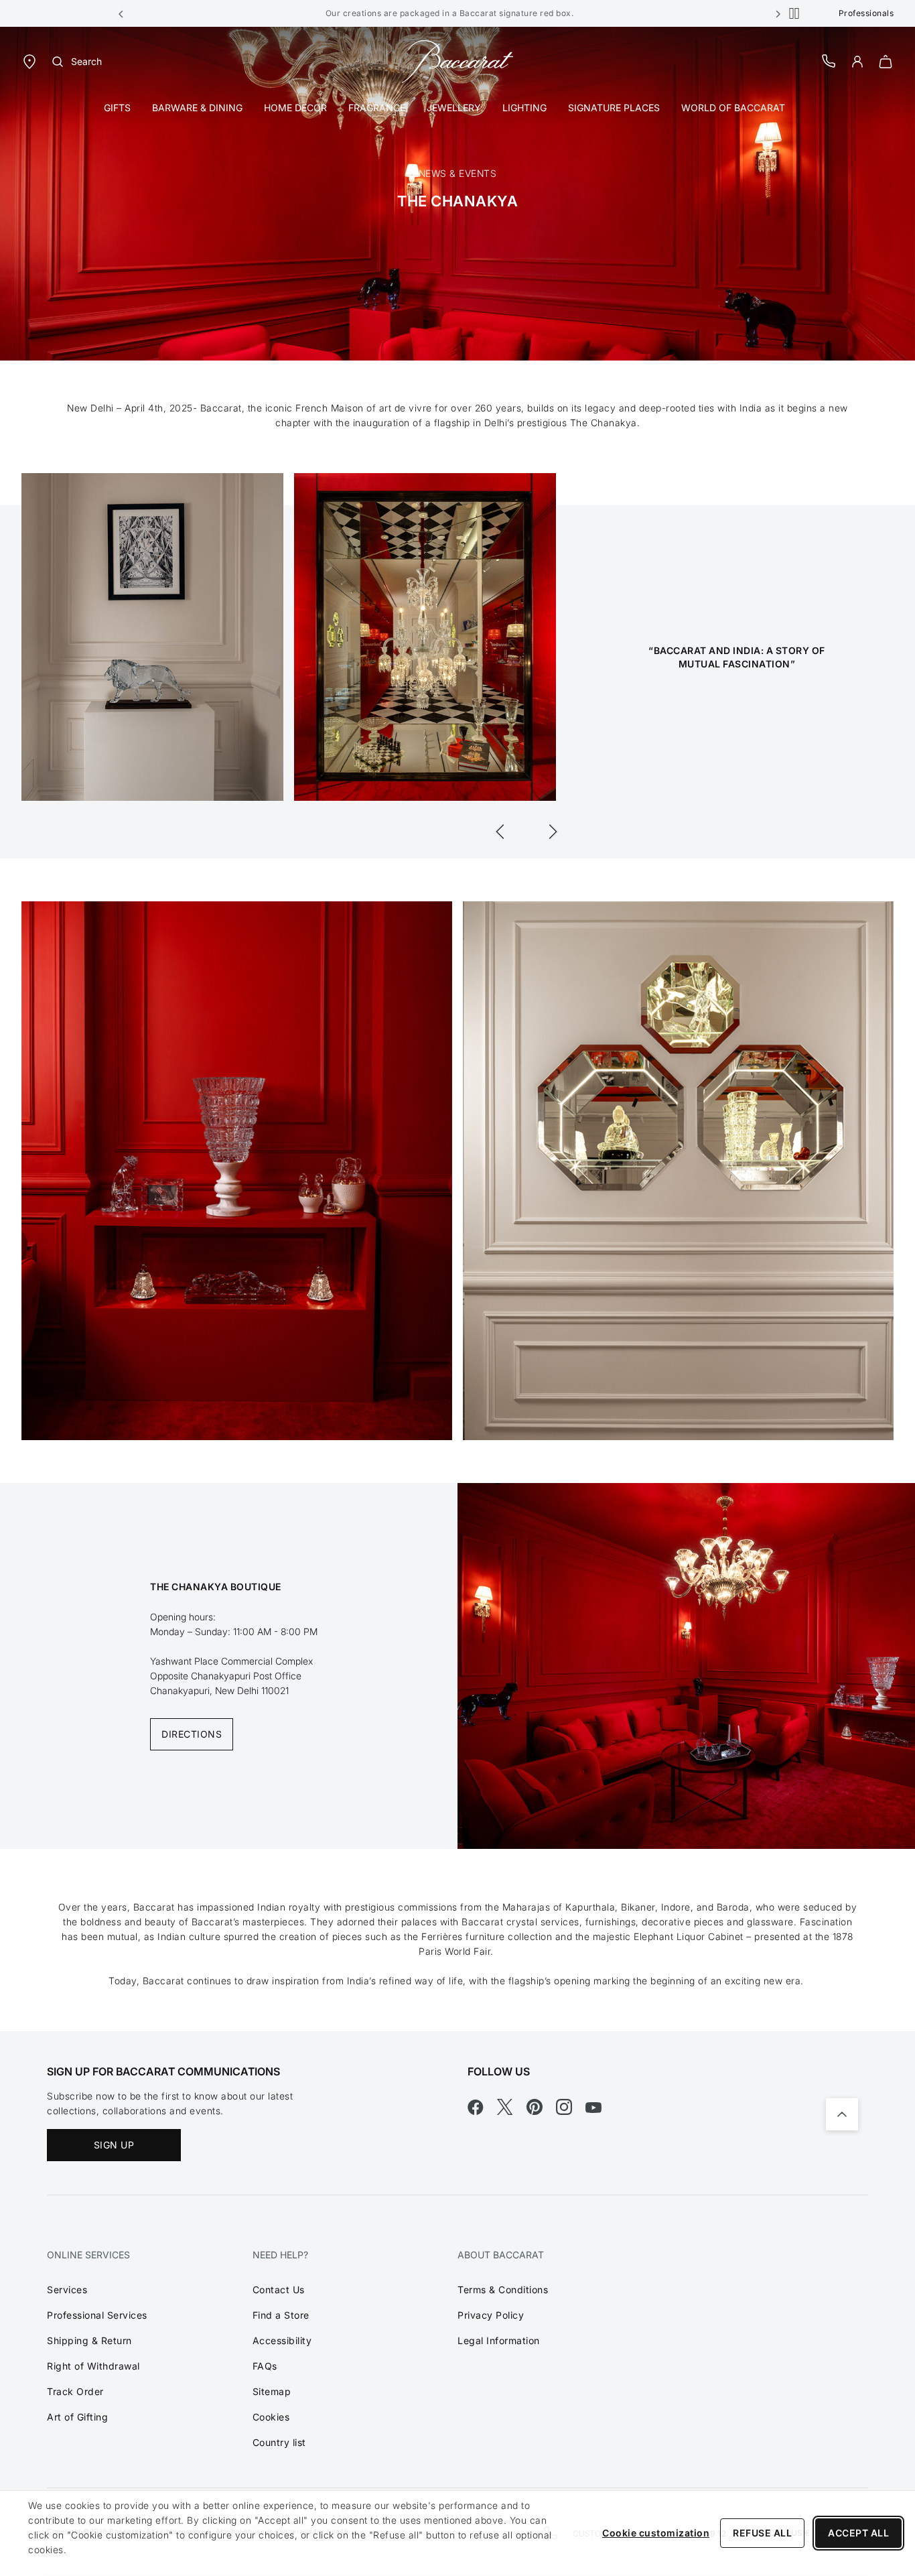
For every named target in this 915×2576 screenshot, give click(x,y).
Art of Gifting (77, 2417)
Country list (279, 2442)
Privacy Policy (491, 2315)
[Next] (553, 832)
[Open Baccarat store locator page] (29, 61)
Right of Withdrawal (93, 2366)
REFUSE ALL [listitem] (762, 2533)
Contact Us (279, 2290)
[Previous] (500, 832)
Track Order (75, 2391)
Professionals (866, 13)
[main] (457, 1029)
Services (67, 2290)
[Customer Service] (829, 61)
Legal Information (499, 2340)
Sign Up (114, 2145)
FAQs (265, 2366)
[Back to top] (842, 2114)
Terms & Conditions (503, 2290)
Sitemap (272, 2391)
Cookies (271, 2417)
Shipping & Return (89, 2340)
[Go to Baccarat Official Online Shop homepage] (457, 61)
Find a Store (281, 2315)
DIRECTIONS (192, 1734)
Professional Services (97, 2315)
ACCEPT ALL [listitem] (858, 2533)
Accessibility (282, 2340)
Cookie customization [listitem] (656, 2533)
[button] (121, 13)
